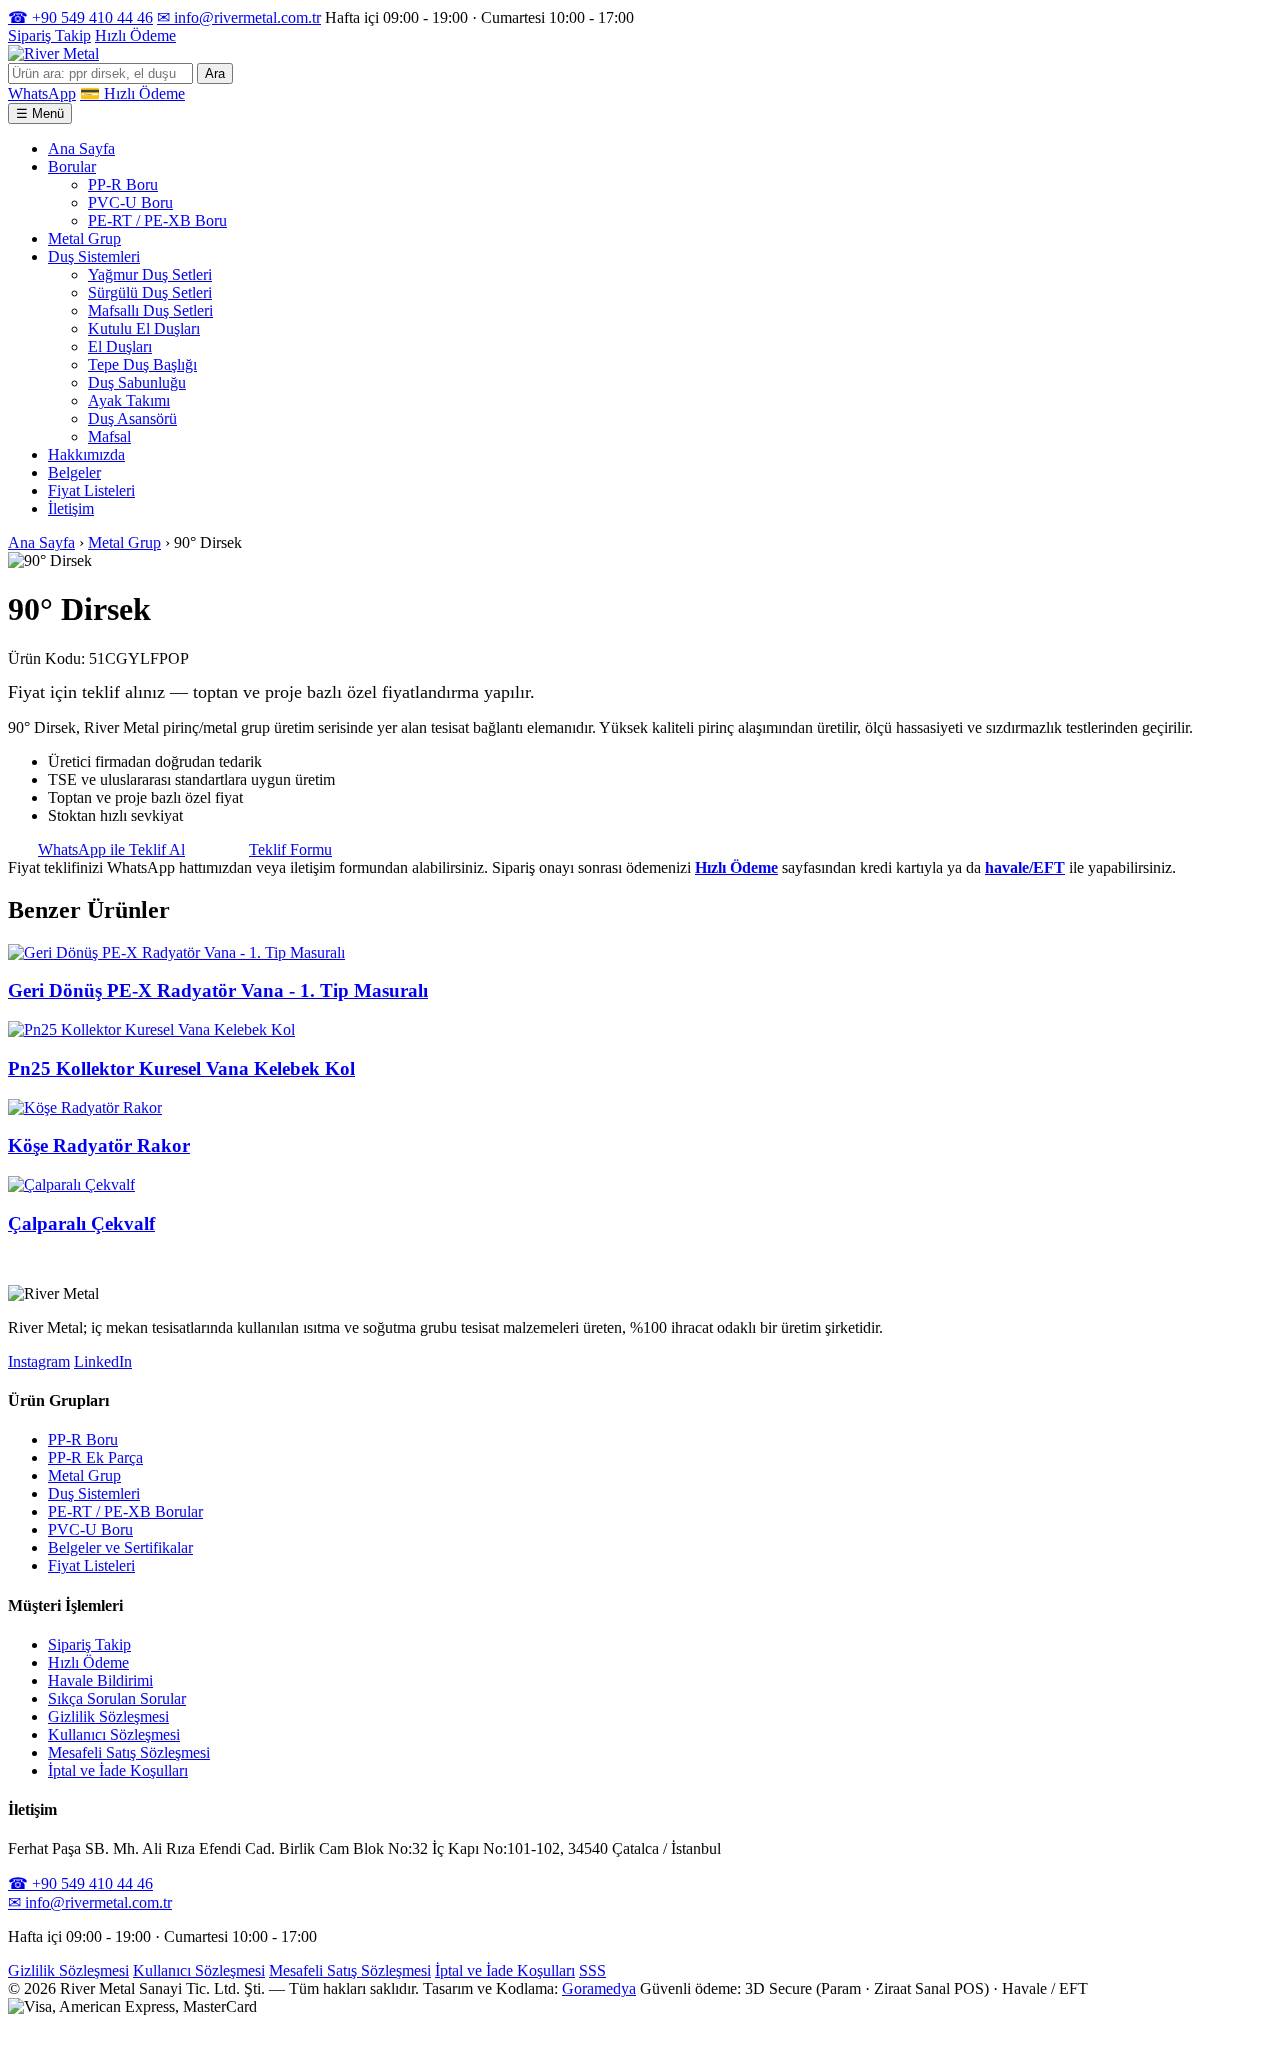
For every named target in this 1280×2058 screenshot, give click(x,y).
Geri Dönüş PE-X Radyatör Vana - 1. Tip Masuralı (218, 990)
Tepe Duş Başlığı (142, 364)
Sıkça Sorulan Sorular (117, 1698)
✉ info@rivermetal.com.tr (239, 17)
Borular (72, 166)
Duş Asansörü (132, 418)
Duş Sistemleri (94, 256)
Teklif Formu (290, 849)
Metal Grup (84, 238)
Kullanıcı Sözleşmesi (114, 1734)
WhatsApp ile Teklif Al (111, 849)
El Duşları (120, 346)
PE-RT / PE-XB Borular (125, 1511)
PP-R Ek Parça (95, 1457)
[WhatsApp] (23, 2040)
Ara (215, 73)
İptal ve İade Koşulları (118, 1770)
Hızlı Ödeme (135, 35)
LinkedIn (103, 1361)
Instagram (39, 1361)
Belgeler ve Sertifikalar (120, 1547)
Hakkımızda (86, 454)
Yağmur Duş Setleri (150, 274)
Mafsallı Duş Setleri (150, 310)
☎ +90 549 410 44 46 (80, 17)
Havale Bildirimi (100, 1680)
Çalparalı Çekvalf (81, 1223)
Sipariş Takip (49, 35)
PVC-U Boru (130, 202)
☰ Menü (40, 113)
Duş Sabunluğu (137, 382)
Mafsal (109, 436)
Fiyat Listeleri (91, 490)
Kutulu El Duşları (144, 328)
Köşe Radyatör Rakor (99, 1145)
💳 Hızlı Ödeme (132, 93)
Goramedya (599, 1988)
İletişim (71, 508)
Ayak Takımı (129, 400)
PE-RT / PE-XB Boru (157, 220)
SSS (592, 1970)
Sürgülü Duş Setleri (150, 292)
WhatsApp (42, 93)
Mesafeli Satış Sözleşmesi (129, 1752)
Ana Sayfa (81, 148)
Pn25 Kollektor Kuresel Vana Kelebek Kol (181, 1068)
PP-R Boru (123, 184)
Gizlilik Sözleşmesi (108, 1716)
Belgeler (74, 472)
